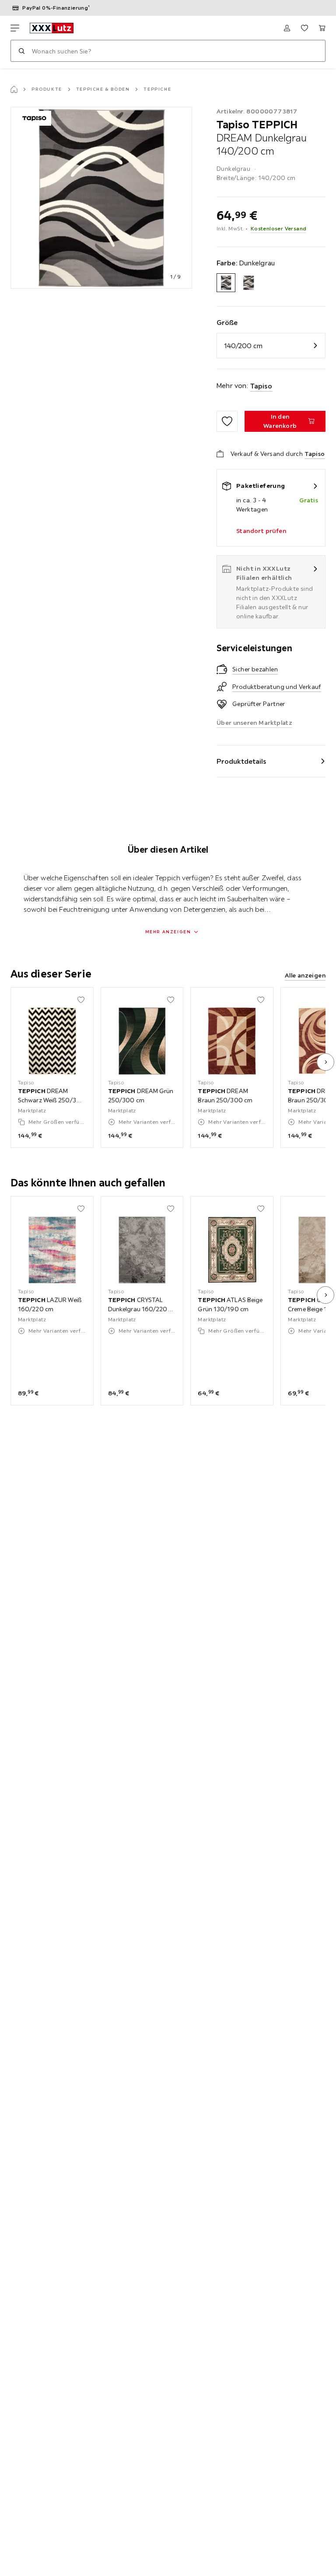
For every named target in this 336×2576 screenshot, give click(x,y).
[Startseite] (14, 89)
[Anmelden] (287, 28)
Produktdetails (241, 761)
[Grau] (248, 283)
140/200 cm (243, 346)
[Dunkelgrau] (226, 283)
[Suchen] (21, 51)
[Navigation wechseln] (15, 28)
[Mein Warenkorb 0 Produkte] (322, 28)
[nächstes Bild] (325, 1062)
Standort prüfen (261, 531)
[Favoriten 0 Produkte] (304, 28)
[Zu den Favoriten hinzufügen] (227, 421)
